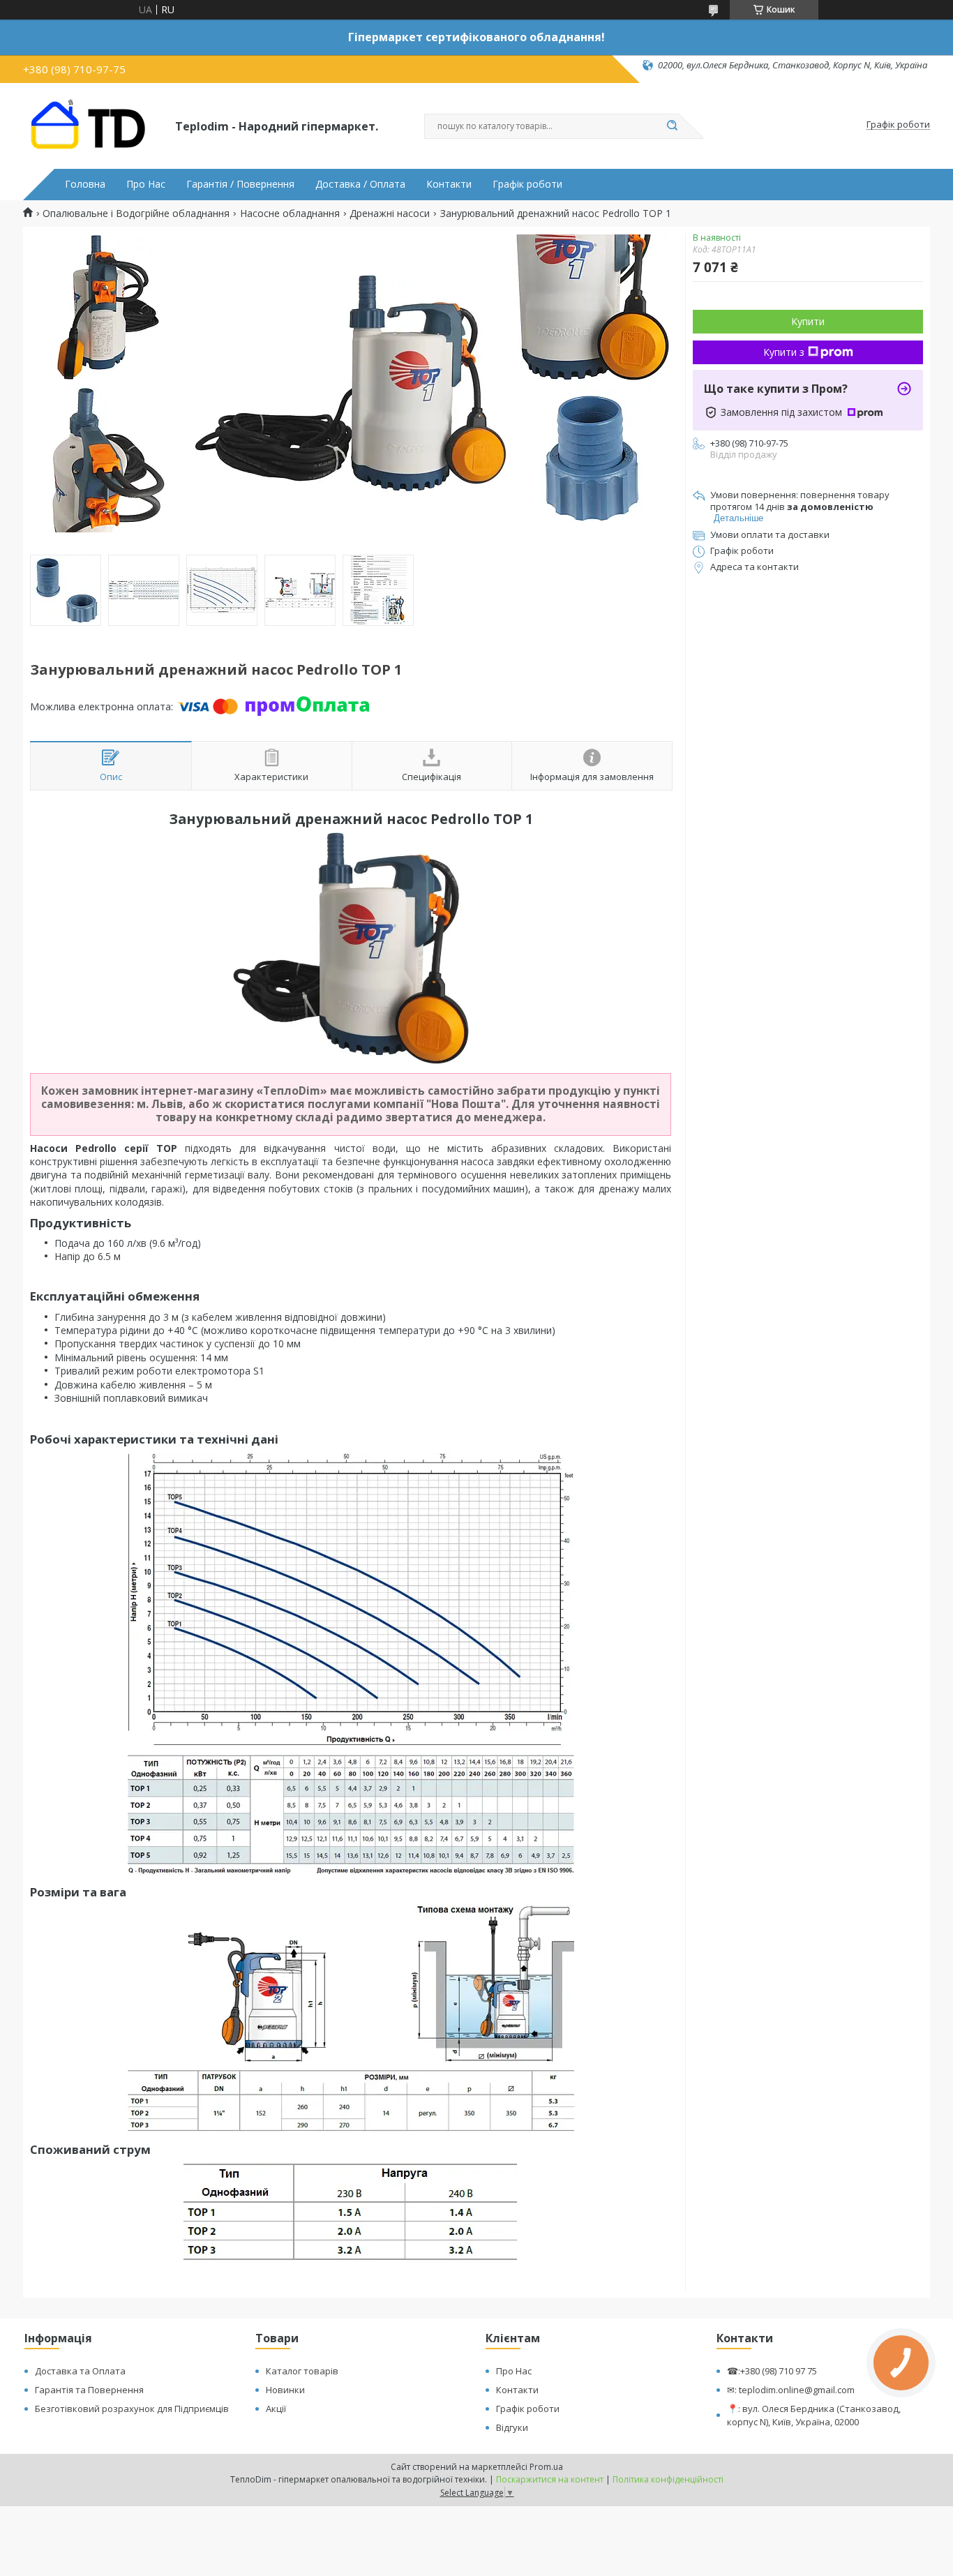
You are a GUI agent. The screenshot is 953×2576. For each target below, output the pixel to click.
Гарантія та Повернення (89, 2390)
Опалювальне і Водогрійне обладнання (136, 214)
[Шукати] (672, 126)
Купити (808, 321)
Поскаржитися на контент (550, 2479)
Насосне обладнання (290, 214)
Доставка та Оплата (80, 2371)
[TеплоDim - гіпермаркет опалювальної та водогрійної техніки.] (93, 125)
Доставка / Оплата (360, 184)
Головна (85, 184)
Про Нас (146, 184)
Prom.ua (546, 2467)
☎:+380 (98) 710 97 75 (772, 2371)
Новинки (285, 2390)
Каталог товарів (302, 2371)
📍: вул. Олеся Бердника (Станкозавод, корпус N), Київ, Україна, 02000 (814, 2415)
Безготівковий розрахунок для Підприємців (132, 2409)
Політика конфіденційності (668, 2479)
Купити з (784, 352)
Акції (276, 2409)
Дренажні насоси (390, 214)
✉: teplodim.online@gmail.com (791, 2390)
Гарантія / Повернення (240, 184)
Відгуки (512, 2427)
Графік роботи (527, 184)
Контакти (449, 184)
